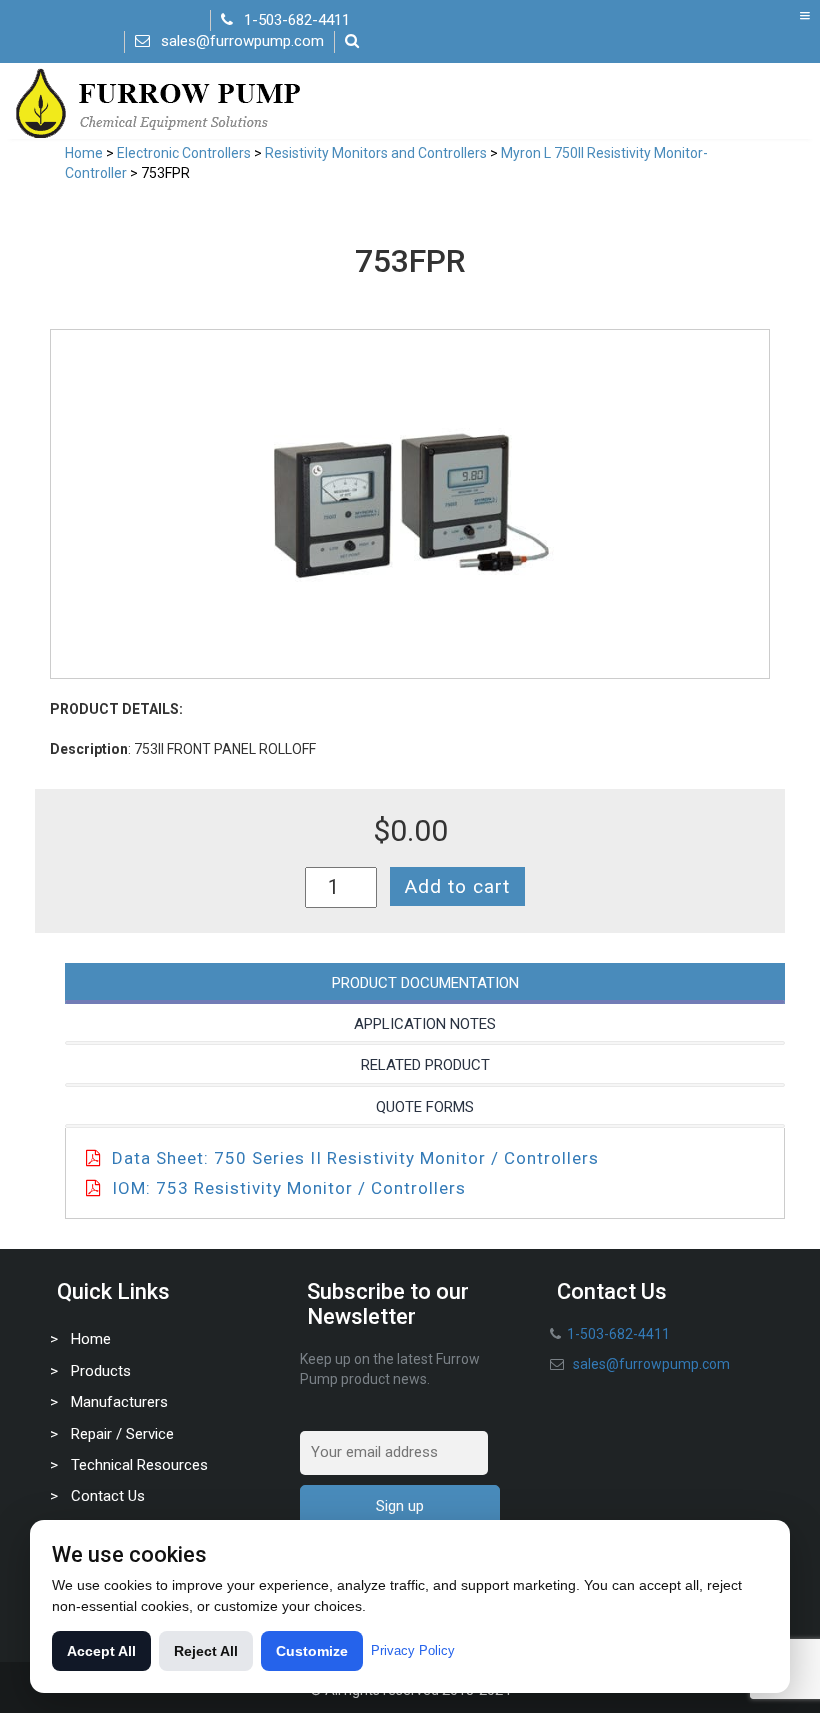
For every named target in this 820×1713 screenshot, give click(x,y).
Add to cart (457, 886)
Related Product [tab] (425, 1065)
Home (84, 153)
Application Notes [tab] (425, 1024)
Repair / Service (122, 1434)
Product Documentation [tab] (425, 983)
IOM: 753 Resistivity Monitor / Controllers (289, 1188)
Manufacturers (119, 1402)
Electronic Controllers (184, 153)
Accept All (101, 1651)
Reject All (206, 1651)
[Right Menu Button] (805, 16)
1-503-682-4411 (297, 20)
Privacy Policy (413, 1650)
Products (101, 1371)
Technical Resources (139, 1465)
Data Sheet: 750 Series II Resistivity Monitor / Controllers (355, 1158)
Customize (312, 1651)
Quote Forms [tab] (425, 1107)
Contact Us (108, 1496)
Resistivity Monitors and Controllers (376, 153)
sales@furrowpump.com (242, 41)
